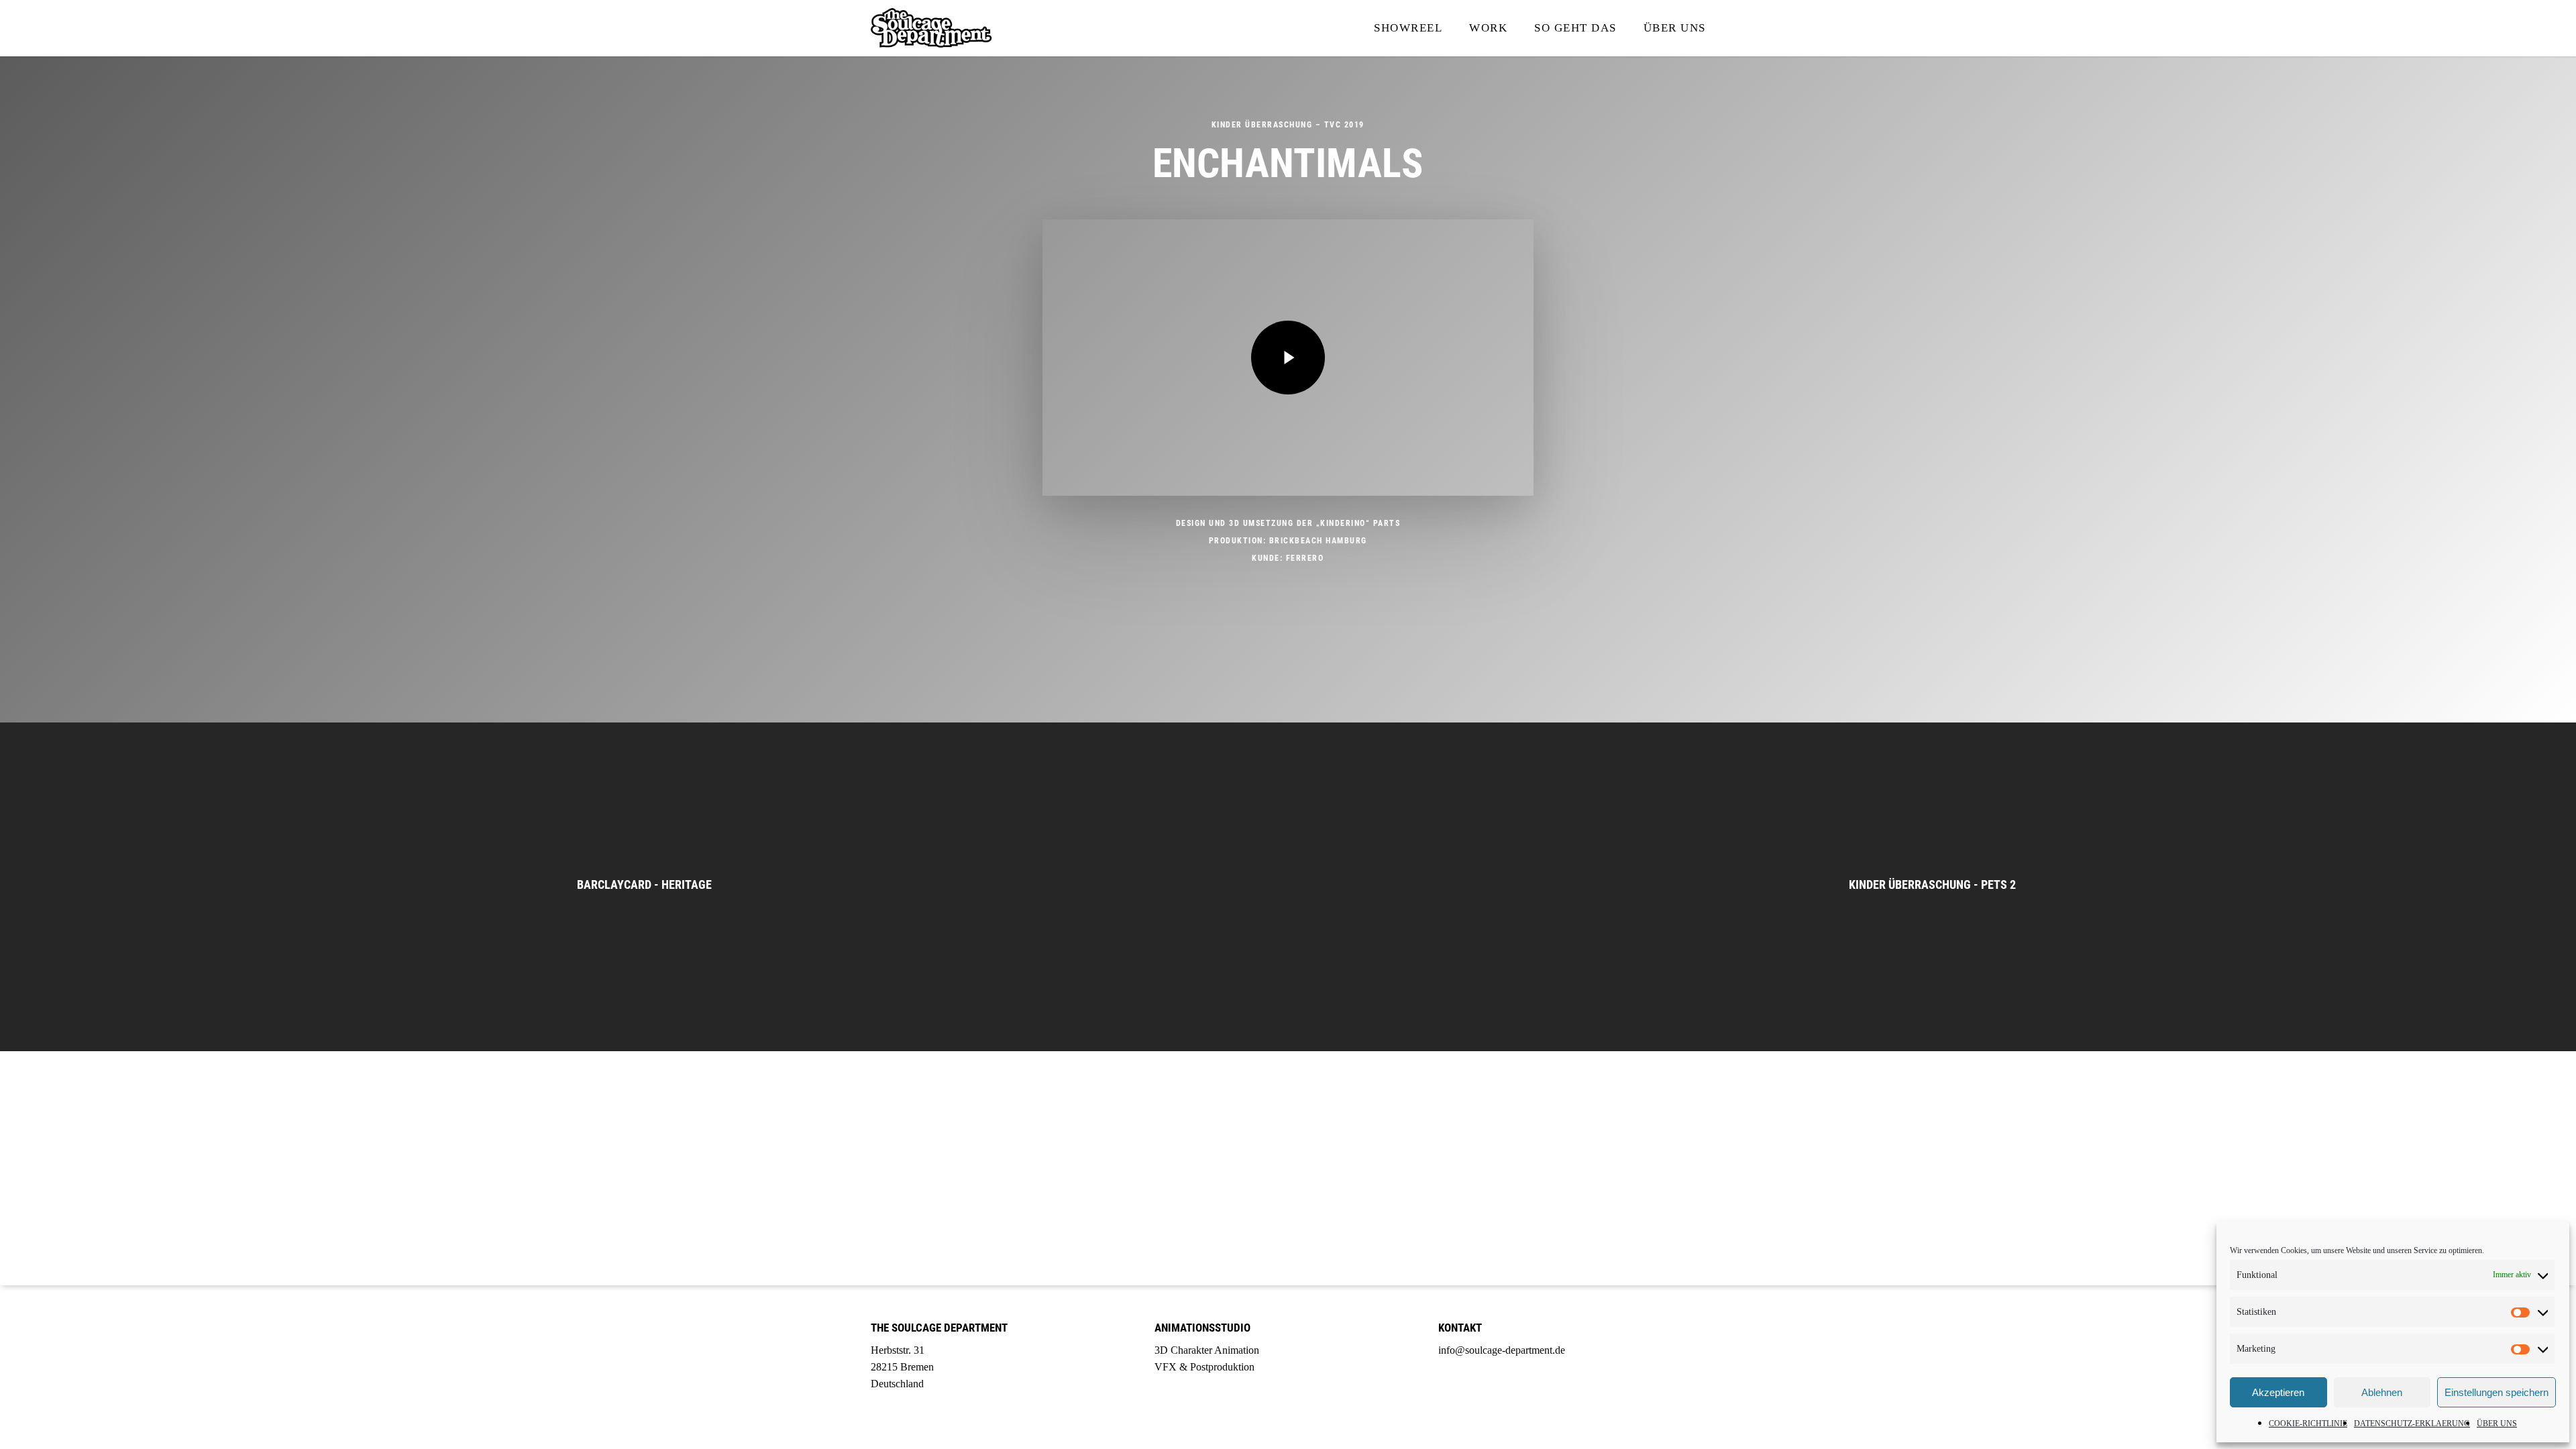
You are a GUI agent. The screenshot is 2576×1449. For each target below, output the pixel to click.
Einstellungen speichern (2497, 1392)
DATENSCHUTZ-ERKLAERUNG (2412, 1424)
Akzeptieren (2278, 1392)
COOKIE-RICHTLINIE (2308, 1424)
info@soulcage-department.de (1502, 1350)
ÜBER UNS (2497, 1424)
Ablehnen (2382, 1392)
